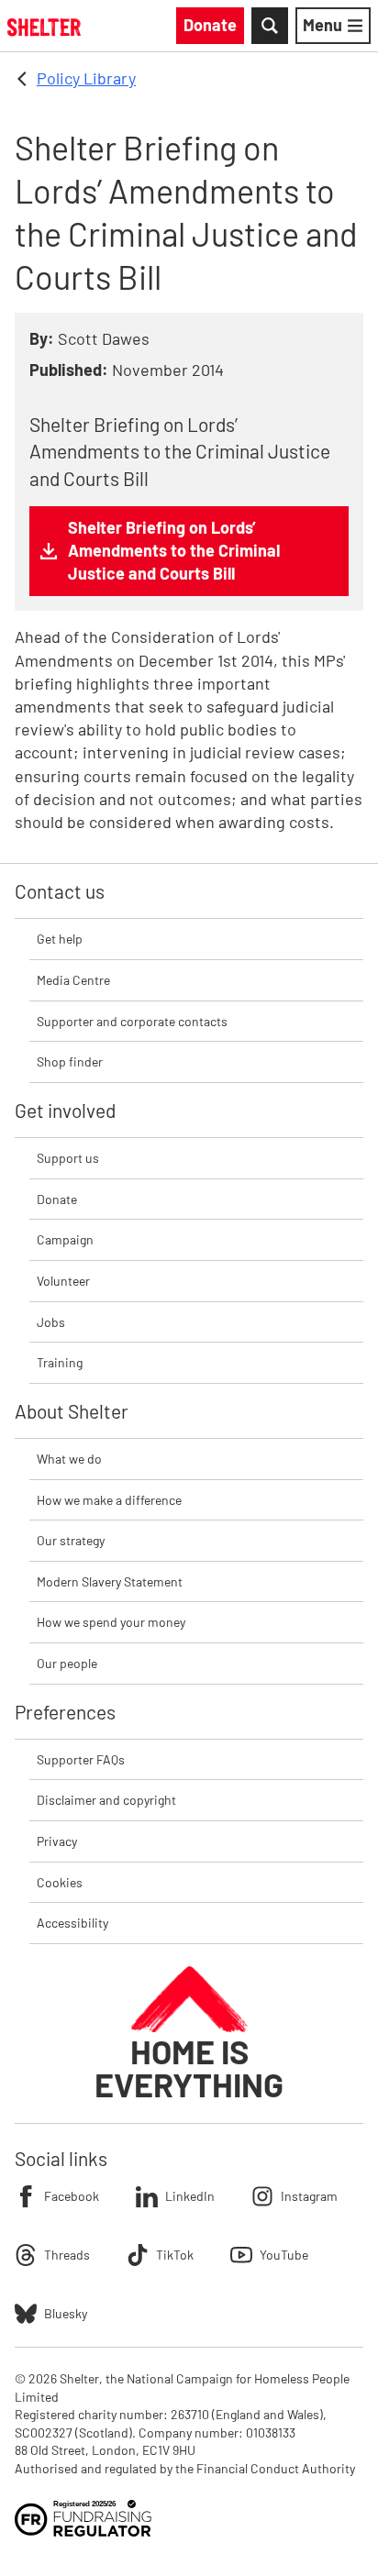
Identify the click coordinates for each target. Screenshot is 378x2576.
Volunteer (63, 1281)
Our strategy (71, 1540)
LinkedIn (190, 2196)
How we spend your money (111, 1622)
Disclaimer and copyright (106, 1800)
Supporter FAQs (81, 1759)
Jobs (51, 1322)
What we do (69, 1459)
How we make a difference (109, 1500)
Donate (57, 1199)
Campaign (65, 1239)
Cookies (60, 1882)
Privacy (57, 1841)
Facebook (72, 2196)
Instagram (309, 2196)
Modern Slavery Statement (110, 1581)
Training (60, 1362)
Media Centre (73, 980)
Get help (60, 939)
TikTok (175, 2255)
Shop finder (70, 1061)
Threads (67, 2255)
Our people (67, 1663)
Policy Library (86, 78)
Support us (68, 1158)
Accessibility (72, 1923)
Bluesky (66, 2313)
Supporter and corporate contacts (132, 1021)
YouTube (284, 2255)
